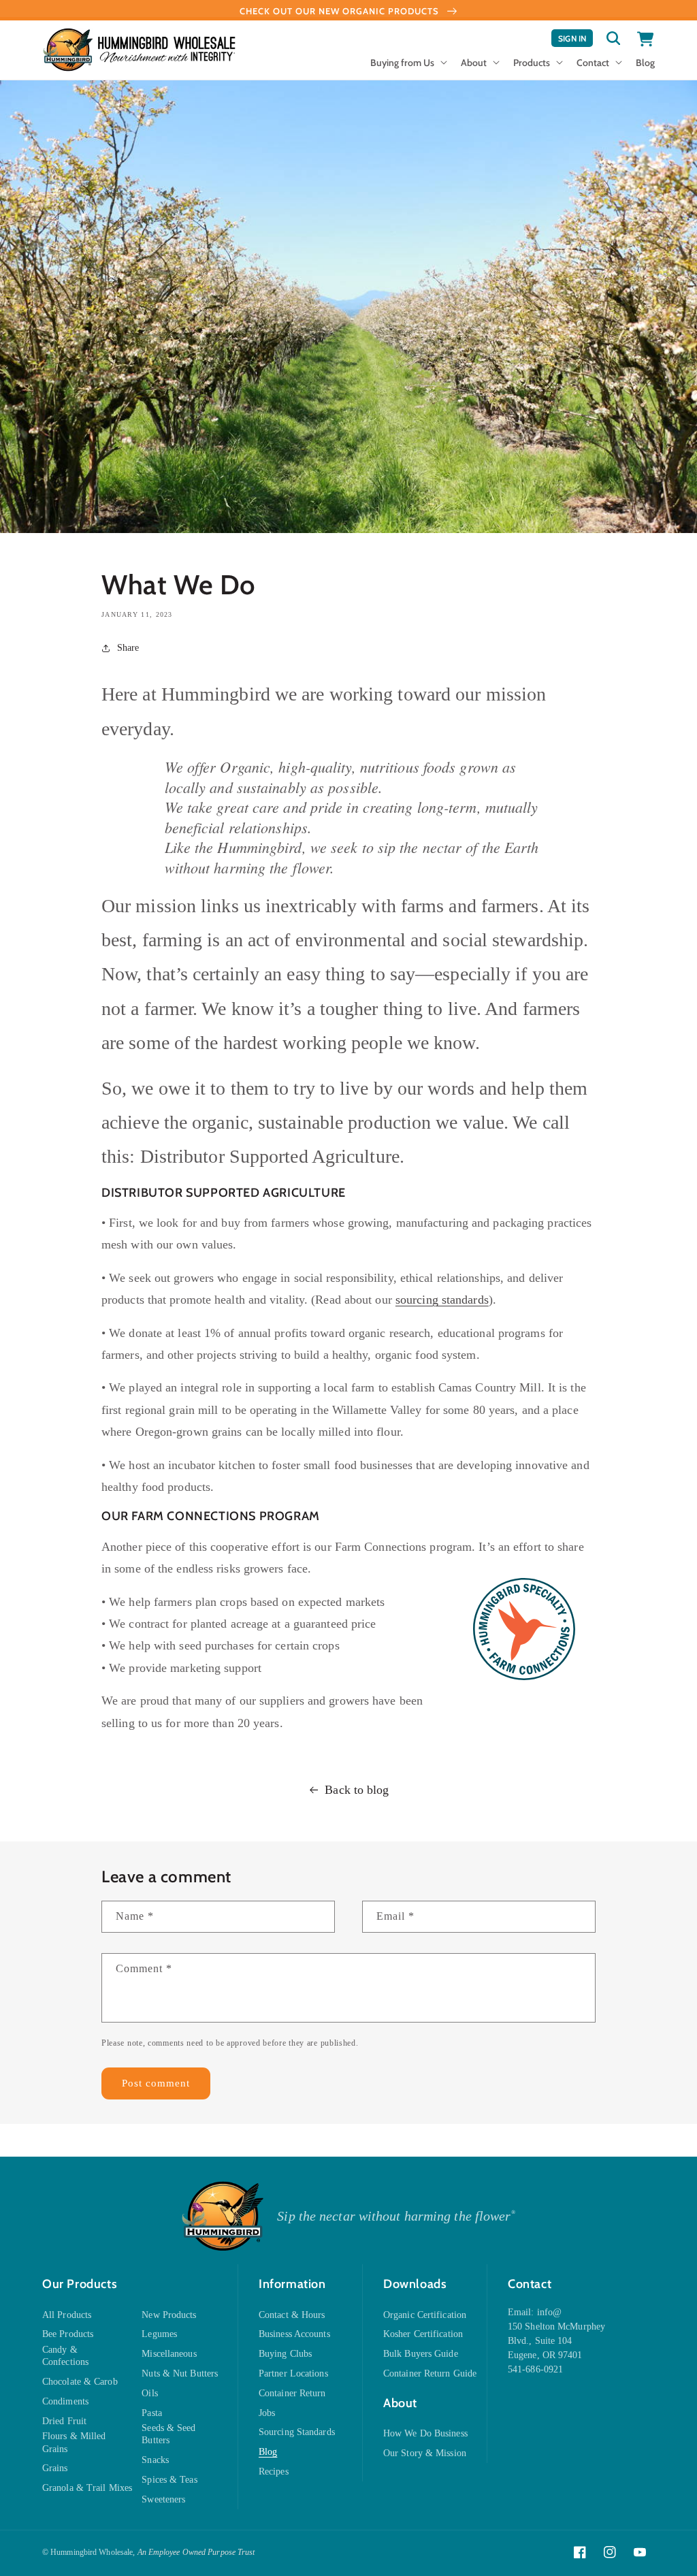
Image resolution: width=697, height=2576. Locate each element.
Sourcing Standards (297, 2432)
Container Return (292, 2393)
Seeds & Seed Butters (168, 2434)
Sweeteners (163, 2499)
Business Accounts (294, 2334)
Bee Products (68, 2334)
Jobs (267, 2413)
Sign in (576, 40)
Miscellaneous (169, 2354)
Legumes (159, 2334)
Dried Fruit (64, 2421)
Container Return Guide (430, 2373)
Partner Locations (293, 2373)
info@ (550, 2312)
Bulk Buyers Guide (421, 2354)
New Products (169, 2315)
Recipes (274, 2472)
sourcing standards (442, 1300)
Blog (268, 2452)
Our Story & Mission (425, 2453)
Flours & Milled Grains (74, 2442)
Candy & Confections (65, 2356)
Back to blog (357, 1790)
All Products (67, 2315)
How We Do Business (425, 2433)
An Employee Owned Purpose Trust (196, 2552)
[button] (407, 67)
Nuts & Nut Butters (180, 2373)
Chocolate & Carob (80, 2382)
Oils (149, 2393)
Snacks (155, 2460)
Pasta (152, 2413)
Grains (55, 2468)
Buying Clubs (285, 2354)
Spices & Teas (169, 2480)
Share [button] (128, 648)
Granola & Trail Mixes (87, 2488)
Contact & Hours (292, 2315)
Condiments (65, 2401)
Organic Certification (425, 2315)
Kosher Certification (423, 2334)
